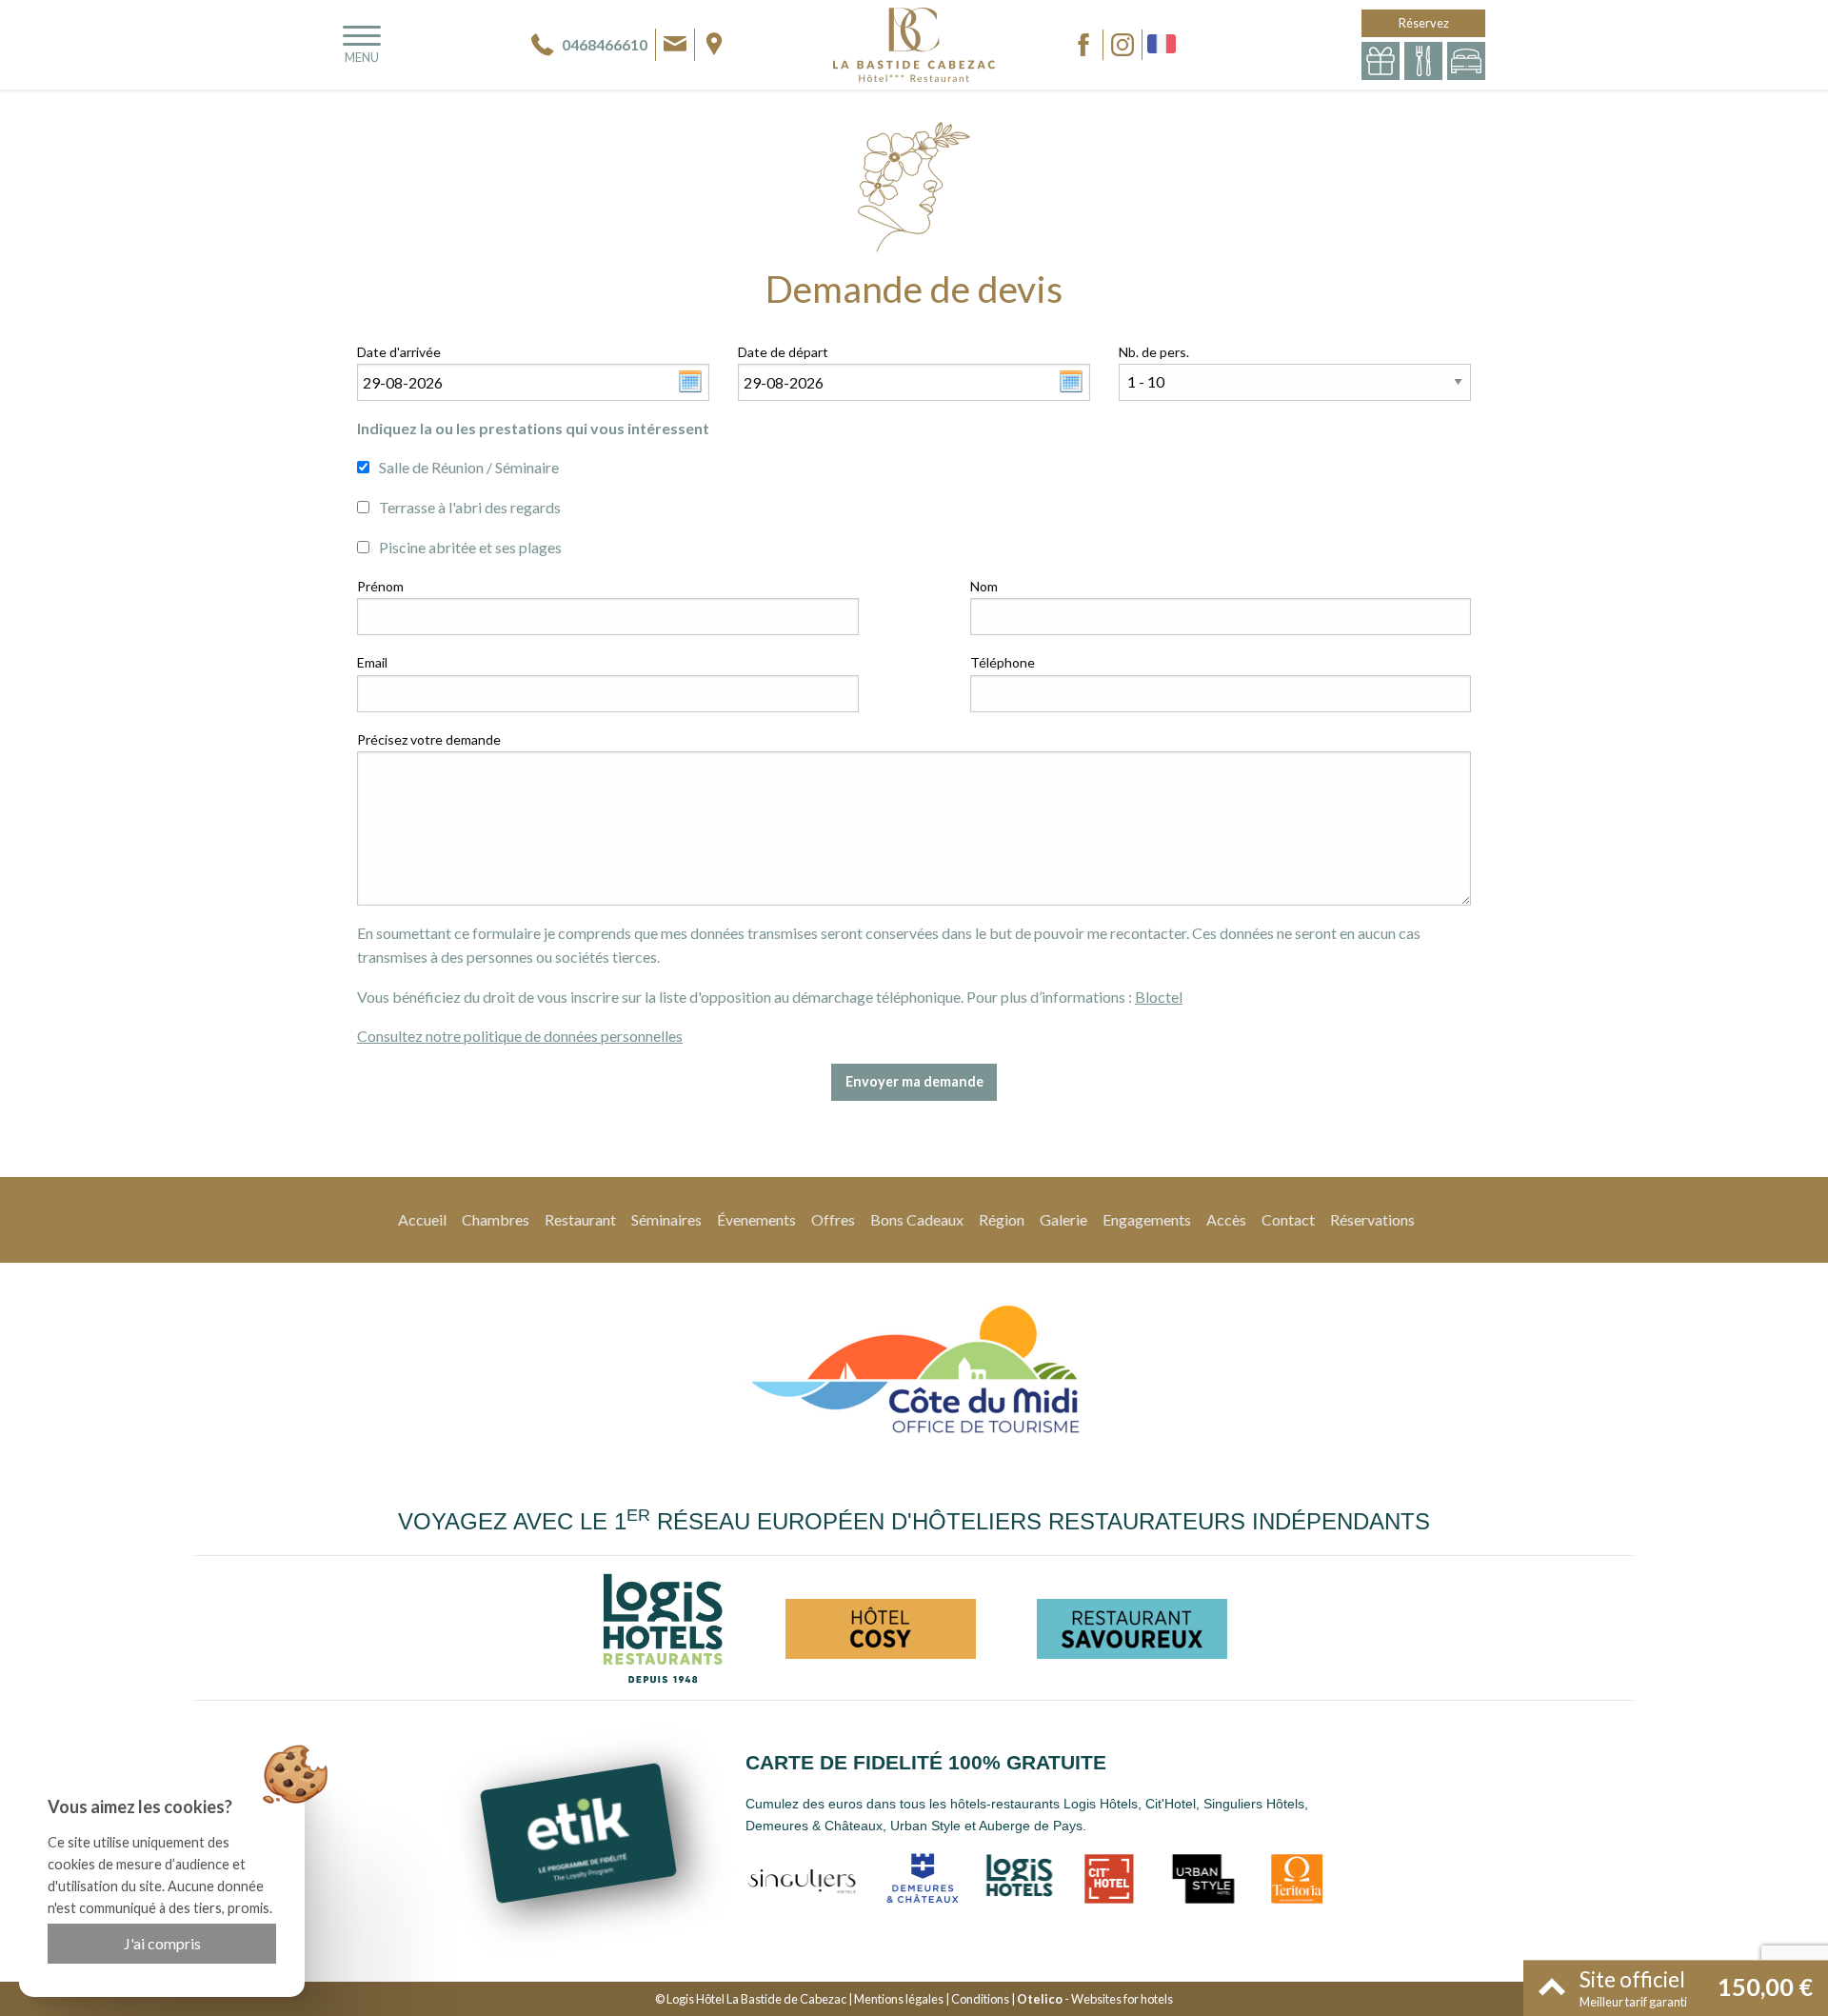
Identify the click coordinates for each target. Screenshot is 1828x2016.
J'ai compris (162, 1943)
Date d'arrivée (399, 352)
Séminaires (666, 1219)
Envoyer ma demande (914, 1081)
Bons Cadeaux (917, 1219)
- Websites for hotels (1095, 1999)
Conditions (980, 1999)
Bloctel (1159, 997)
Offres (833, 1219)
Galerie (1063, 1219)
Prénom (380, 586)
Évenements (756, 1219)
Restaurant (580, 1219)
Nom (984, 586)
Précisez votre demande (429, 739)
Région (1002, 1219)
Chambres (496, 1219)
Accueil (422, 1219)
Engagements (1147, 1219)
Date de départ (783, 352)
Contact (1288, 1219)
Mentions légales (899, 1999)
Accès (1226, 1219)
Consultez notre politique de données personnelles (520, 1036)
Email (372, 662)
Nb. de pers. (1154, 352)
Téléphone (1003, 662)
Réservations (1372, 1219)
